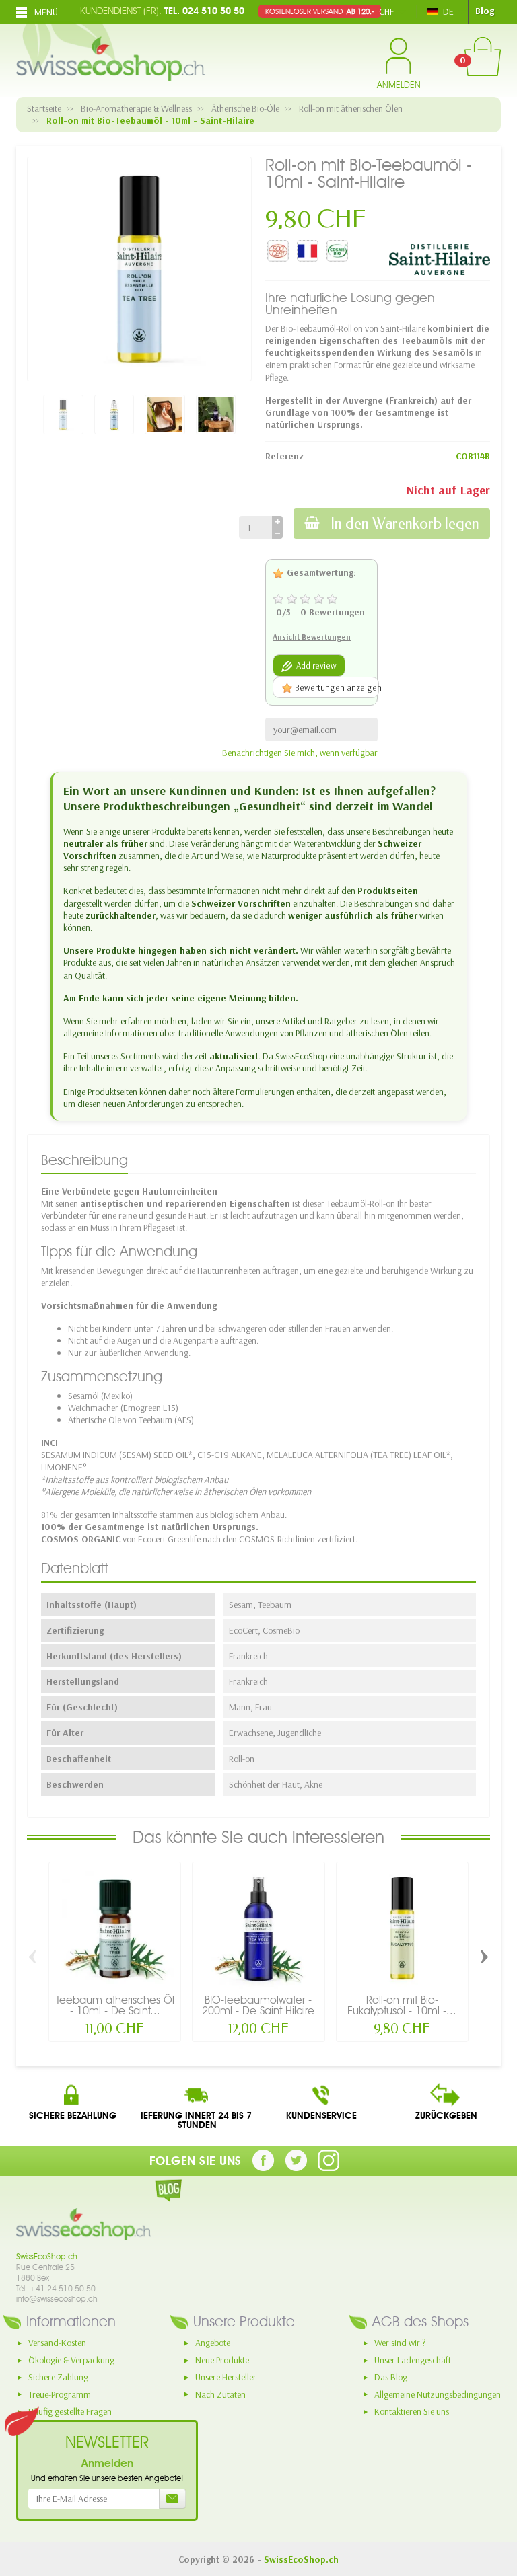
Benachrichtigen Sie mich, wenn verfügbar (300, 753)
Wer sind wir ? (400, 2343)
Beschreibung (84, 1160)
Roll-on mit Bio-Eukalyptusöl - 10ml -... (402, 2005)
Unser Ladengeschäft (413, 2360)
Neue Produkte (222, 2360)
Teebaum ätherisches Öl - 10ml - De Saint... (115, 2005)
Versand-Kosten (57, 2343)
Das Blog (391, 2377)
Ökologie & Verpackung (71, 2360)
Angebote (213, 2343)
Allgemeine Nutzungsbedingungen (438, 2394)
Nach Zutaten (220, 2394)
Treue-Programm (60, 2394)
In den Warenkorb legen (405, 524)
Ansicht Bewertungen (312, 637)
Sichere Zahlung (58, 2377)
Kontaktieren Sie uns (412, 2411)
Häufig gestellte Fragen (70, 2411)
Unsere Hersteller (226, 2377)
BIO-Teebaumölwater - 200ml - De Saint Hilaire (258, 2005)
